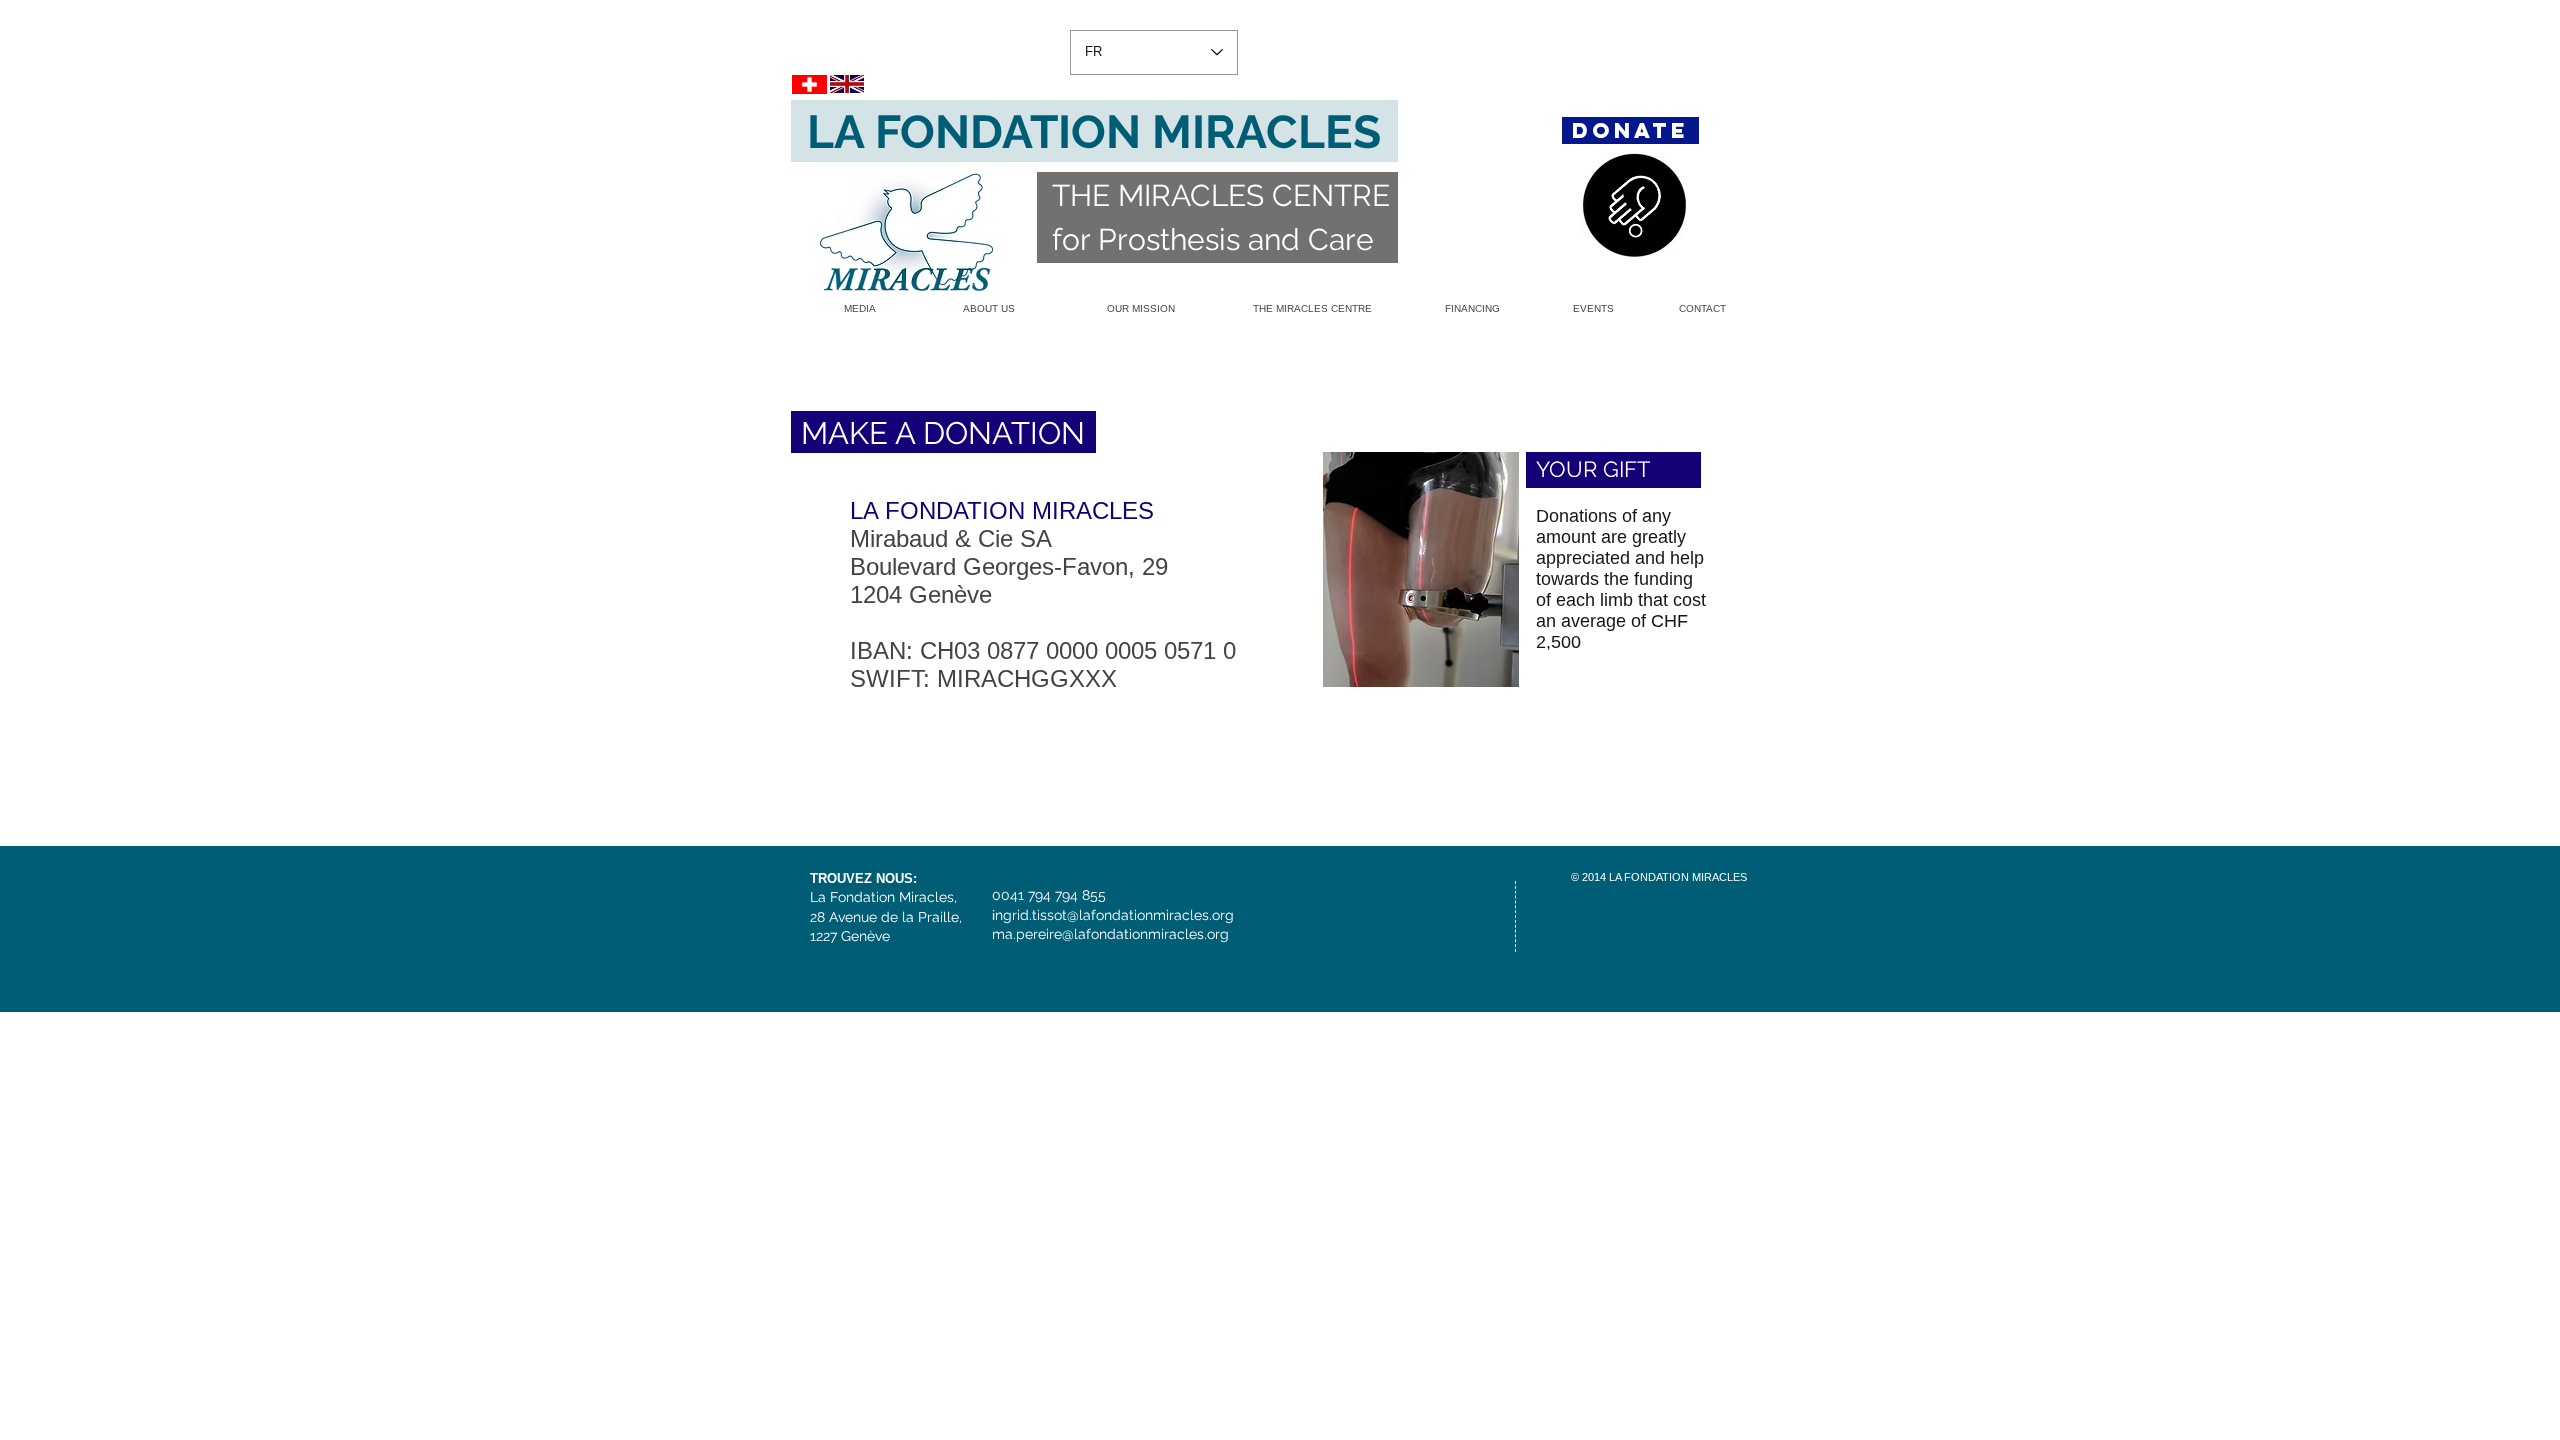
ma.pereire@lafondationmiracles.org (1110, 934)
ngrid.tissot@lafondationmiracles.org (1114, 915)
